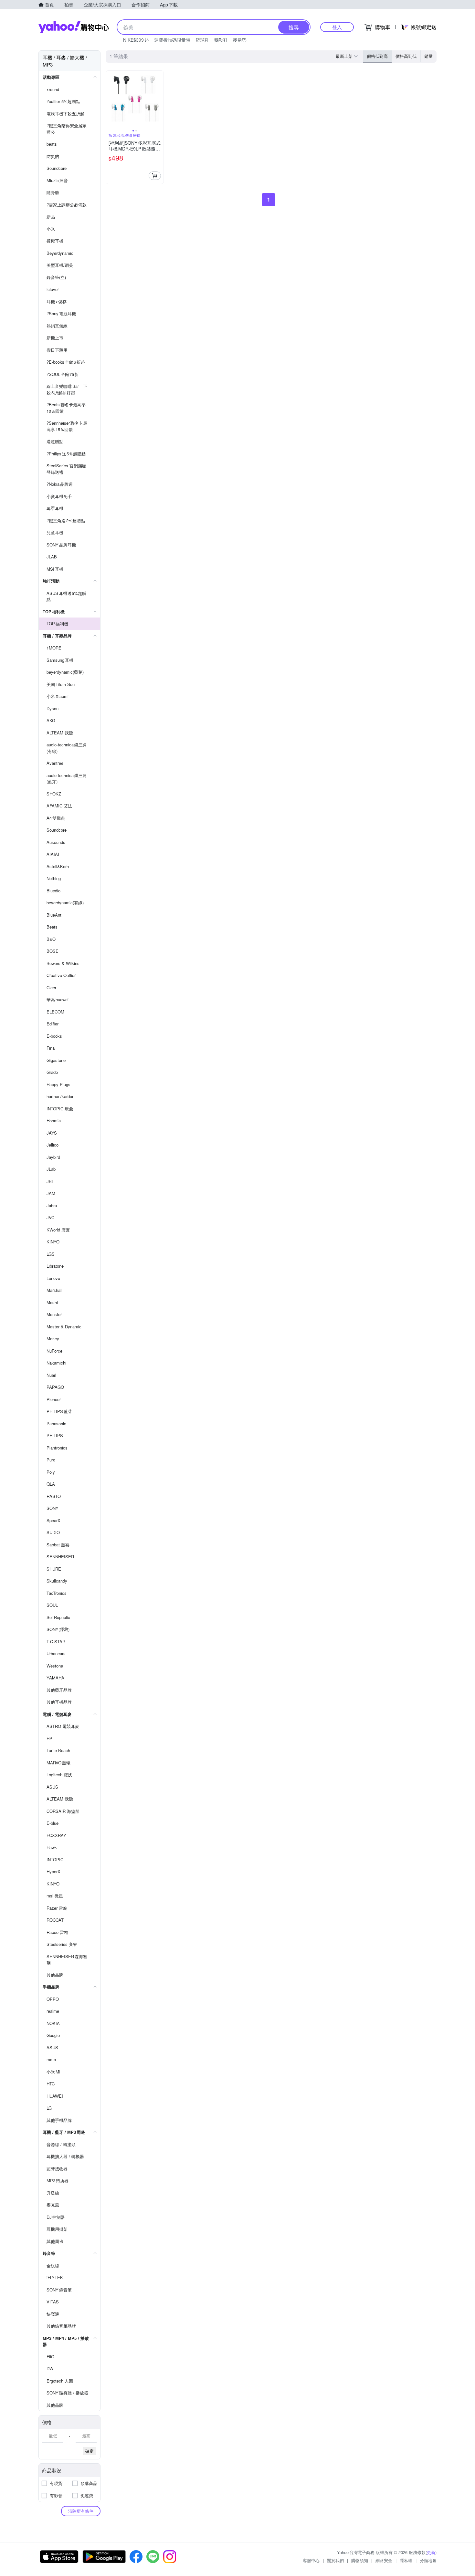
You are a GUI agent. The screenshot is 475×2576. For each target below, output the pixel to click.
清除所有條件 (81, 2511)
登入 (337, 27)
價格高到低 (406, 56)
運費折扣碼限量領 (172, 40)
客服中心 (311, 2560)
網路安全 (384, 2560)
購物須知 (360, 2560)
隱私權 (406, 2560)
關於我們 (335, 2560)
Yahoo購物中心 (74, 27)
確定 (90, 2451)
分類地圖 (428, 2560)
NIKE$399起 (136, 40)
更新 (431, 2552)
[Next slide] (159, 99)
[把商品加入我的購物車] (155, 176)
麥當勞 (240, 40)
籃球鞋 (202, 40)
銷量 (428, 56)
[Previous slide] (110, 99)
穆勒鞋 (221, 40)
